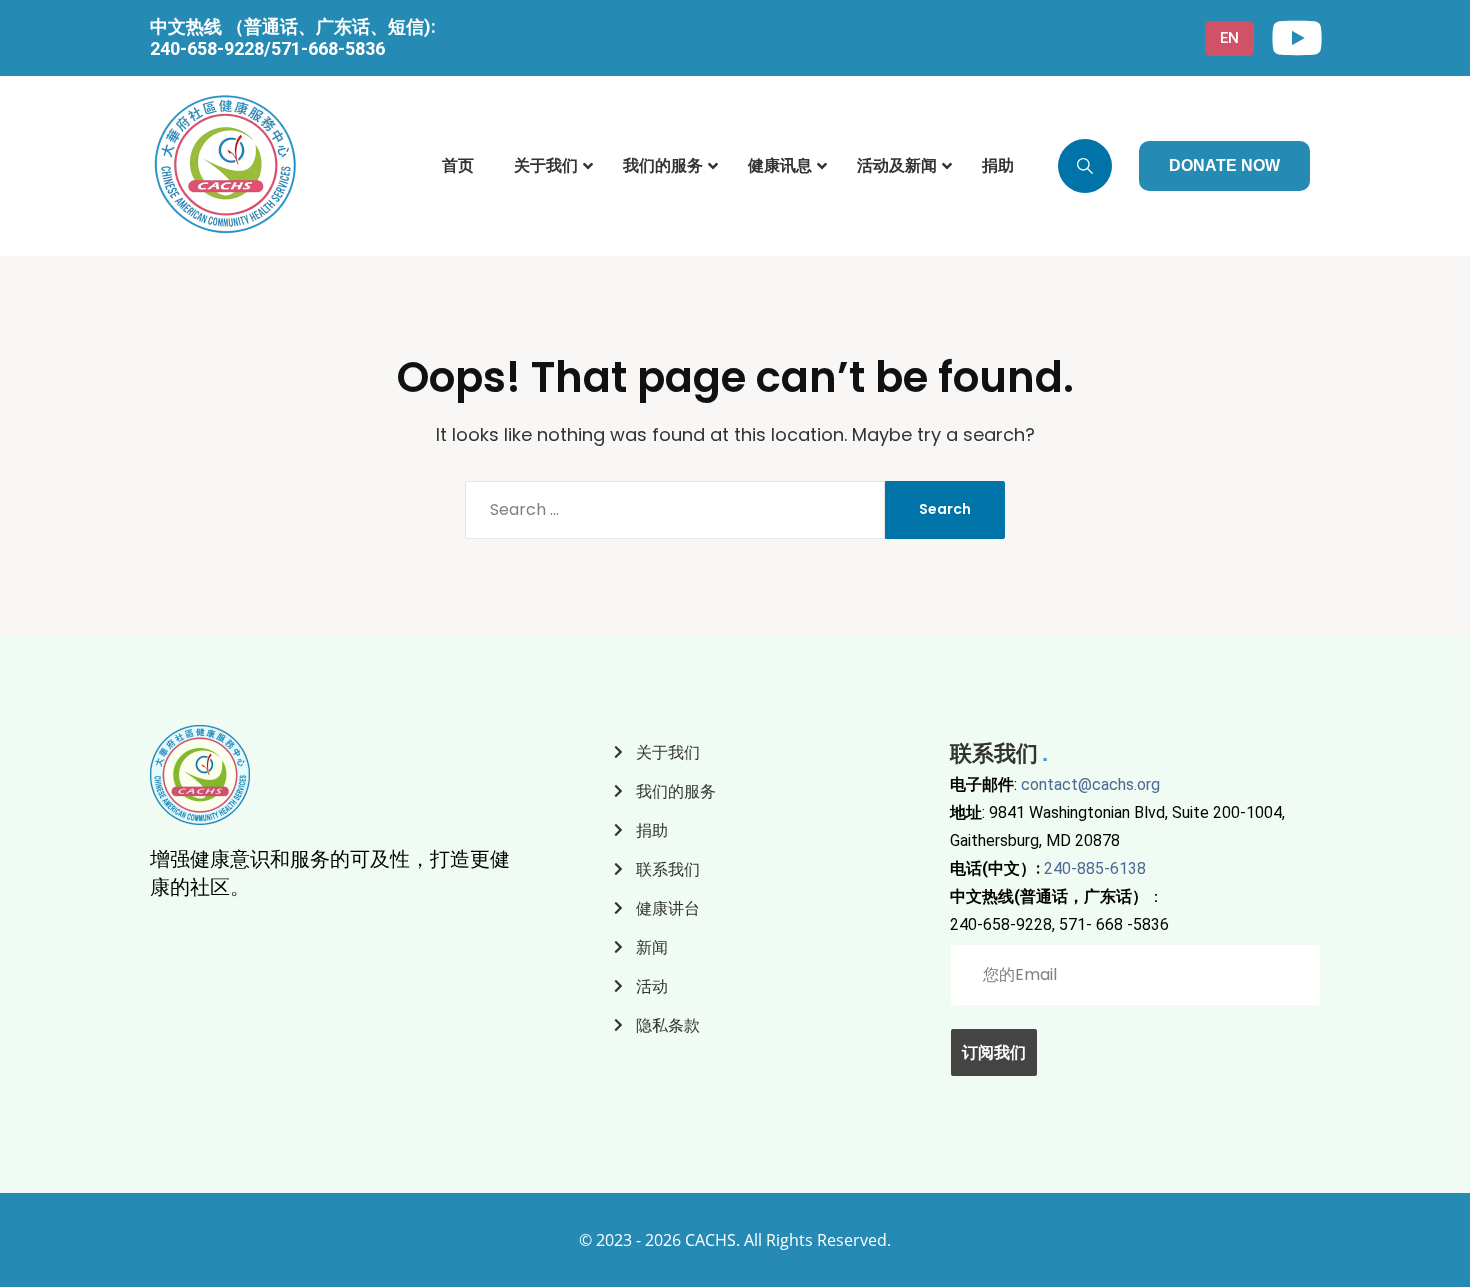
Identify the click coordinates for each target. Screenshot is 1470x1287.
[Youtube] (1297, 38)
